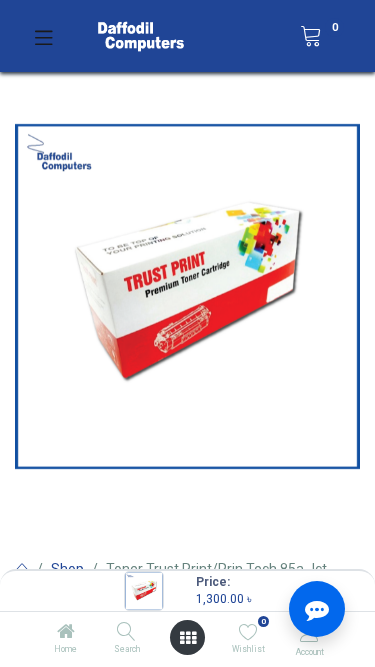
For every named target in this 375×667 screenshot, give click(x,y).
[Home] (66, 633)
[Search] (126, 633)
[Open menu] (188, 638)
